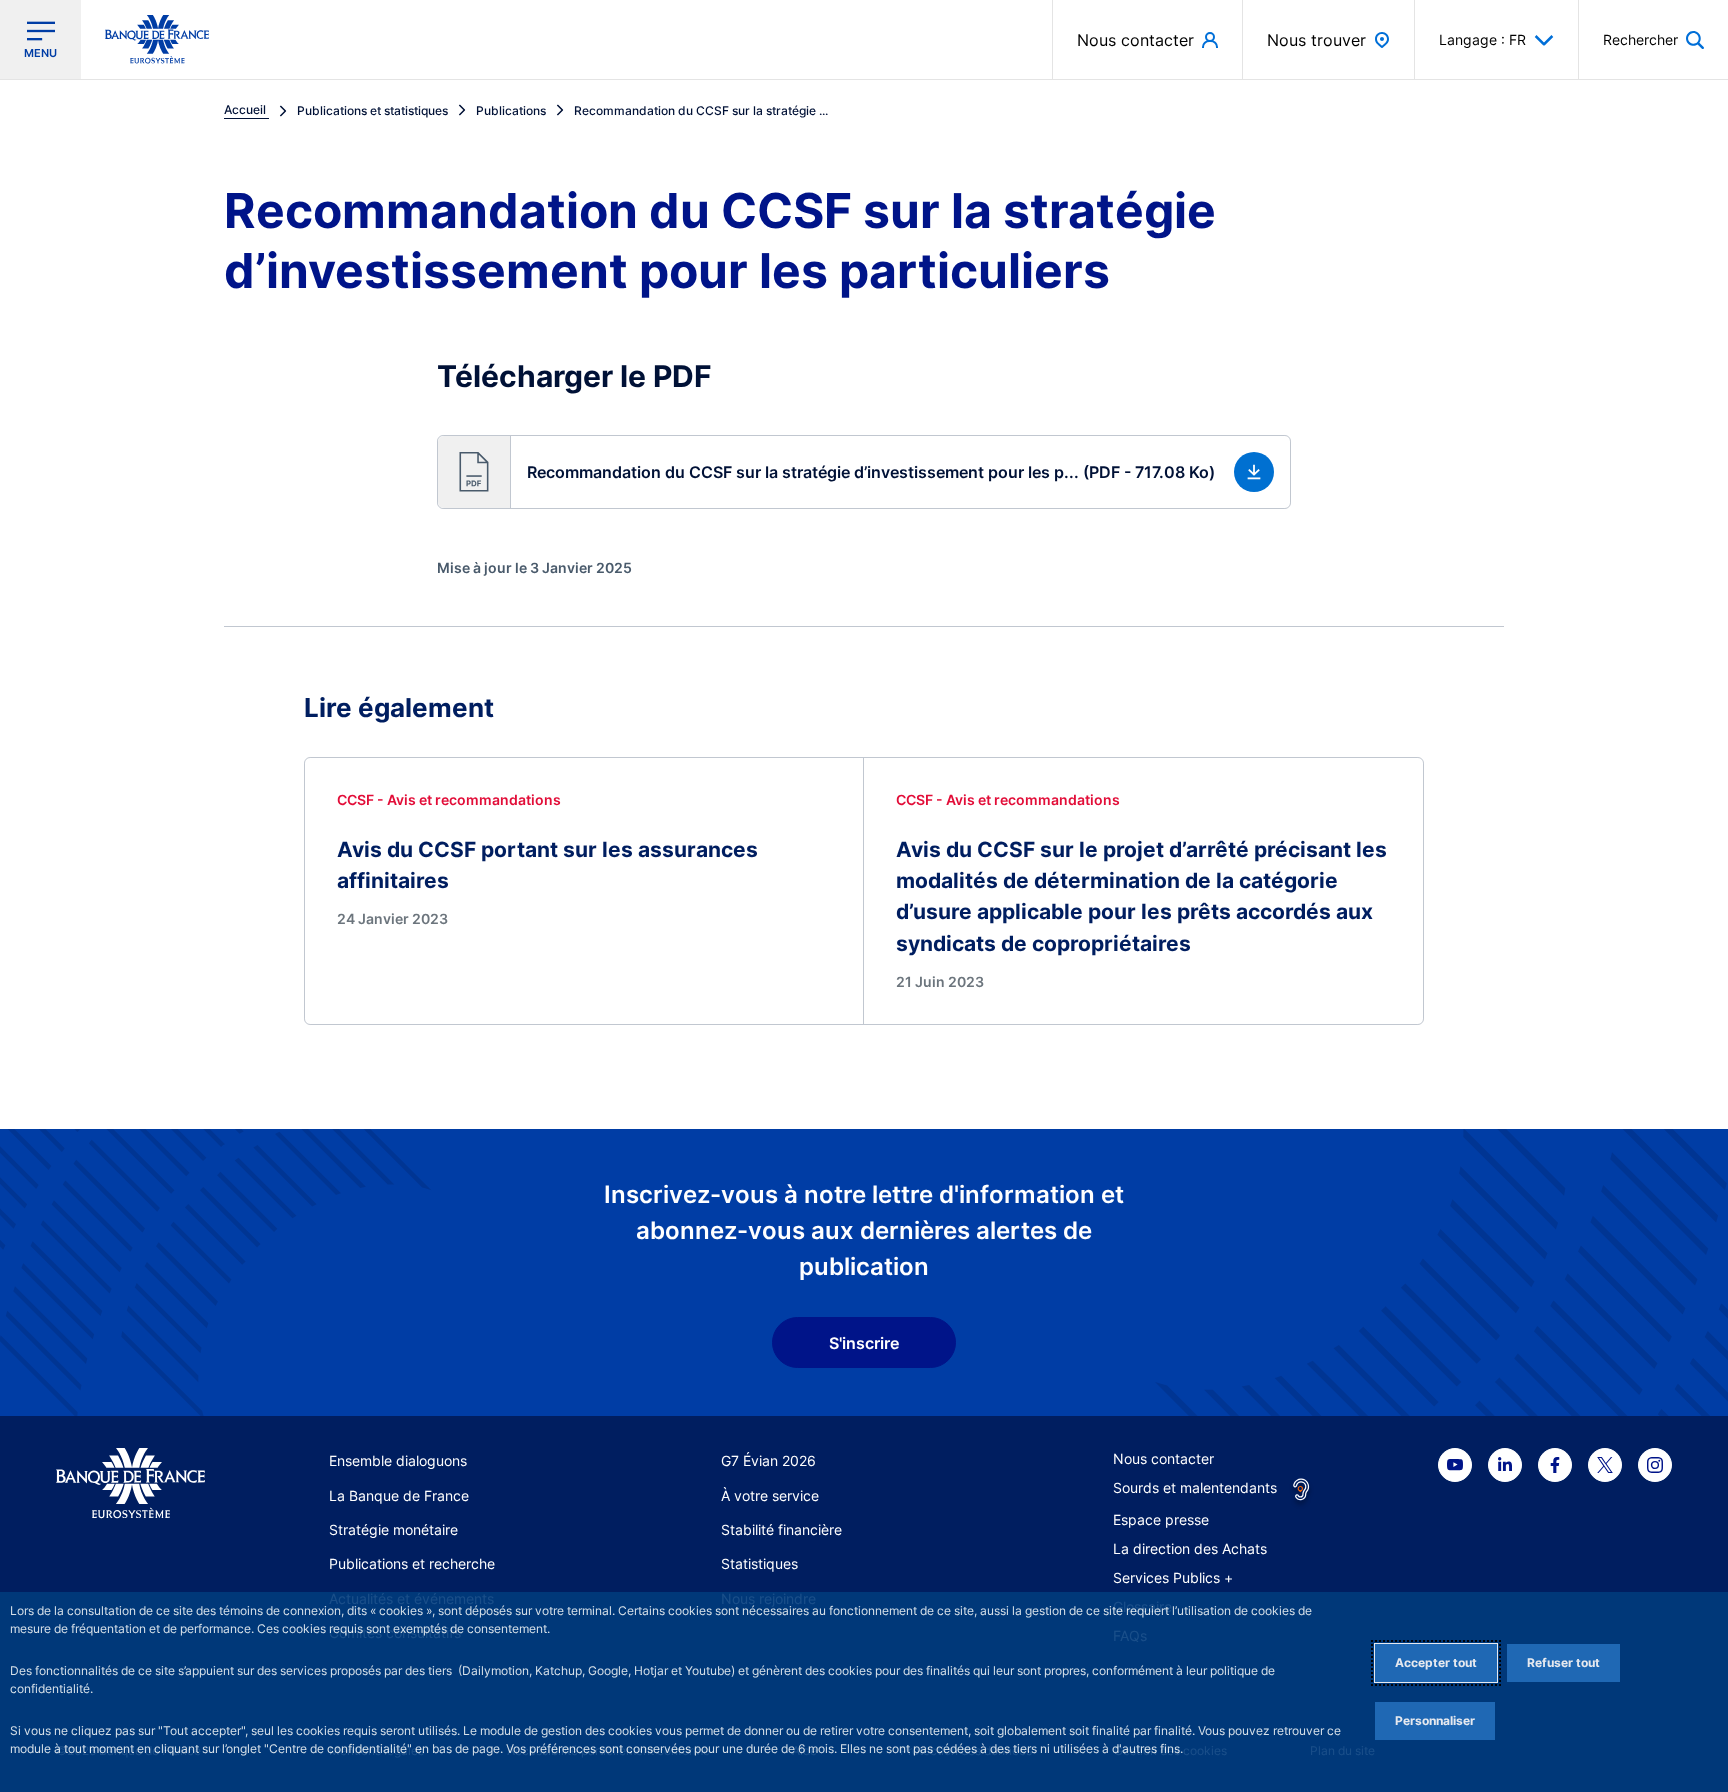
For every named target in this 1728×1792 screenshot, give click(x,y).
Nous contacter (1163, 1458)
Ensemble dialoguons (398, 1460)
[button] (1653, 39)
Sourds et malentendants (1195, 1487)
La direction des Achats (1190, 1548)
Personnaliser (1435, 1720)
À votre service (770, 1495)
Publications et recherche (412, 1563)
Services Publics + (1173, 1577)
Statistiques (759, 1563)
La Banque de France (399, 1495)
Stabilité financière (781, 1529)
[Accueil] (130, 1483)
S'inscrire (864, 1343)
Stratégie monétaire (393, 1529)
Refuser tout (1563, 1662)
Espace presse (1161, 1519)
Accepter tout (1436, 1662)
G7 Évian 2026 (768, 1460)
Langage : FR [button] (1482, 39)
